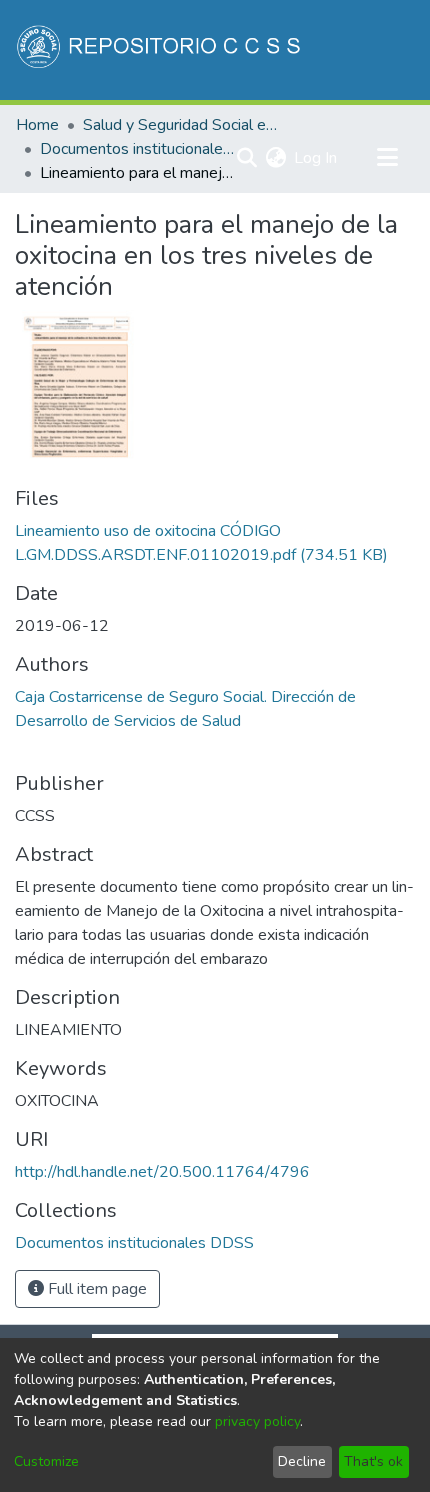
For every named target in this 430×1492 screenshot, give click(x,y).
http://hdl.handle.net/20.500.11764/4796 (162, 1172)
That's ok (373, 1461)
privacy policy (257, 1421)
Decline (302, 1461)
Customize (46, 1461)
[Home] (160, 50)
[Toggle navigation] (387, 158)
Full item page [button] (95, 1289)
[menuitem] (275, 158)
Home (37, 125)
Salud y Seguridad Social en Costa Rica (183, 125)
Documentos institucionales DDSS (140, 149)
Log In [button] (316, 158)
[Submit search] (246, 158)
